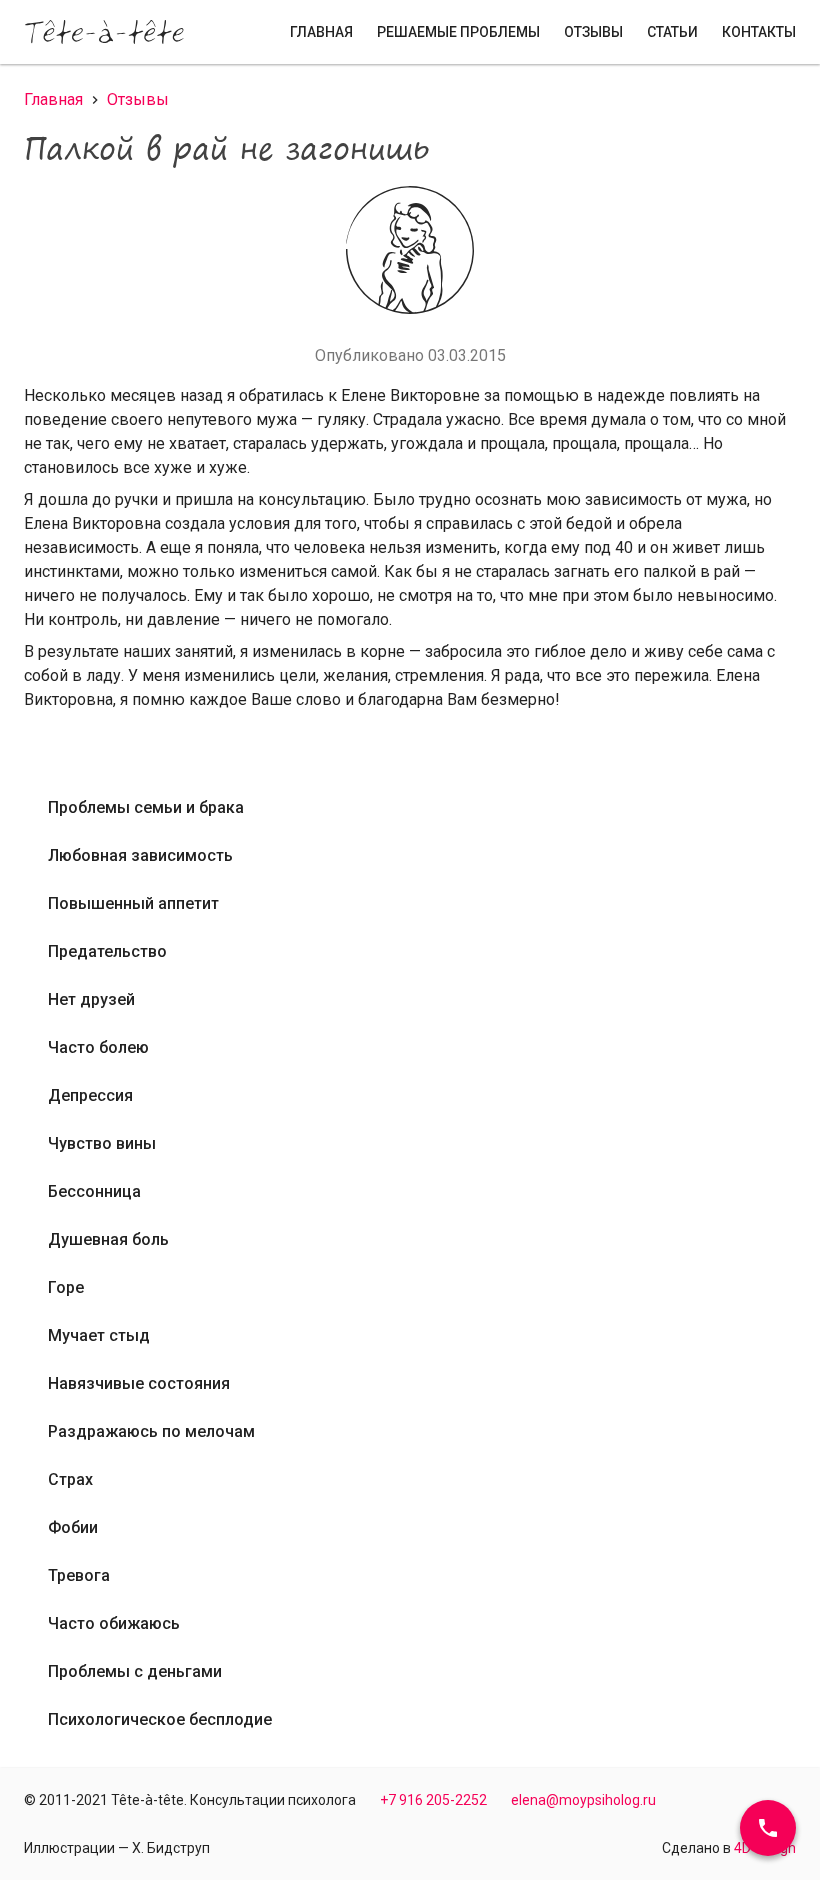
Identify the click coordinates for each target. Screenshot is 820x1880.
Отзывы (593, 32)
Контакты (759, 32)
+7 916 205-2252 (433, 1800)
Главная (321, 32)
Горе (66, 1287)
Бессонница (94, 1191)
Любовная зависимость (140, 855)
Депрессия (90, 1095)
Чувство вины (102, 1143)
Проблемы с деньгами (135, 1671)
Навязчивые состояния (139, 1383)
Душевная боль (108, 1239)
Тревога (79, 1575)
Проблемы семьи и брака (146, 807)
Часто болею (98, 1047)
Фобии (73, 1527)
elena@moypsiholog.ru (583, 1800)
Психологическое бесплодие (160, 1719)
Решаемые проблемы (458, 32)
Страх (70, 1479)
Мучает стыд (99, 1335)
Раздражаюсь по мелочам (151, 1431)
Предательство (107, 951)
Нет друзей (91, 999)
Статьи (672, 32)
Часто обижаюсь (114, 1623)
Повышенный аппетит (133, 903)
